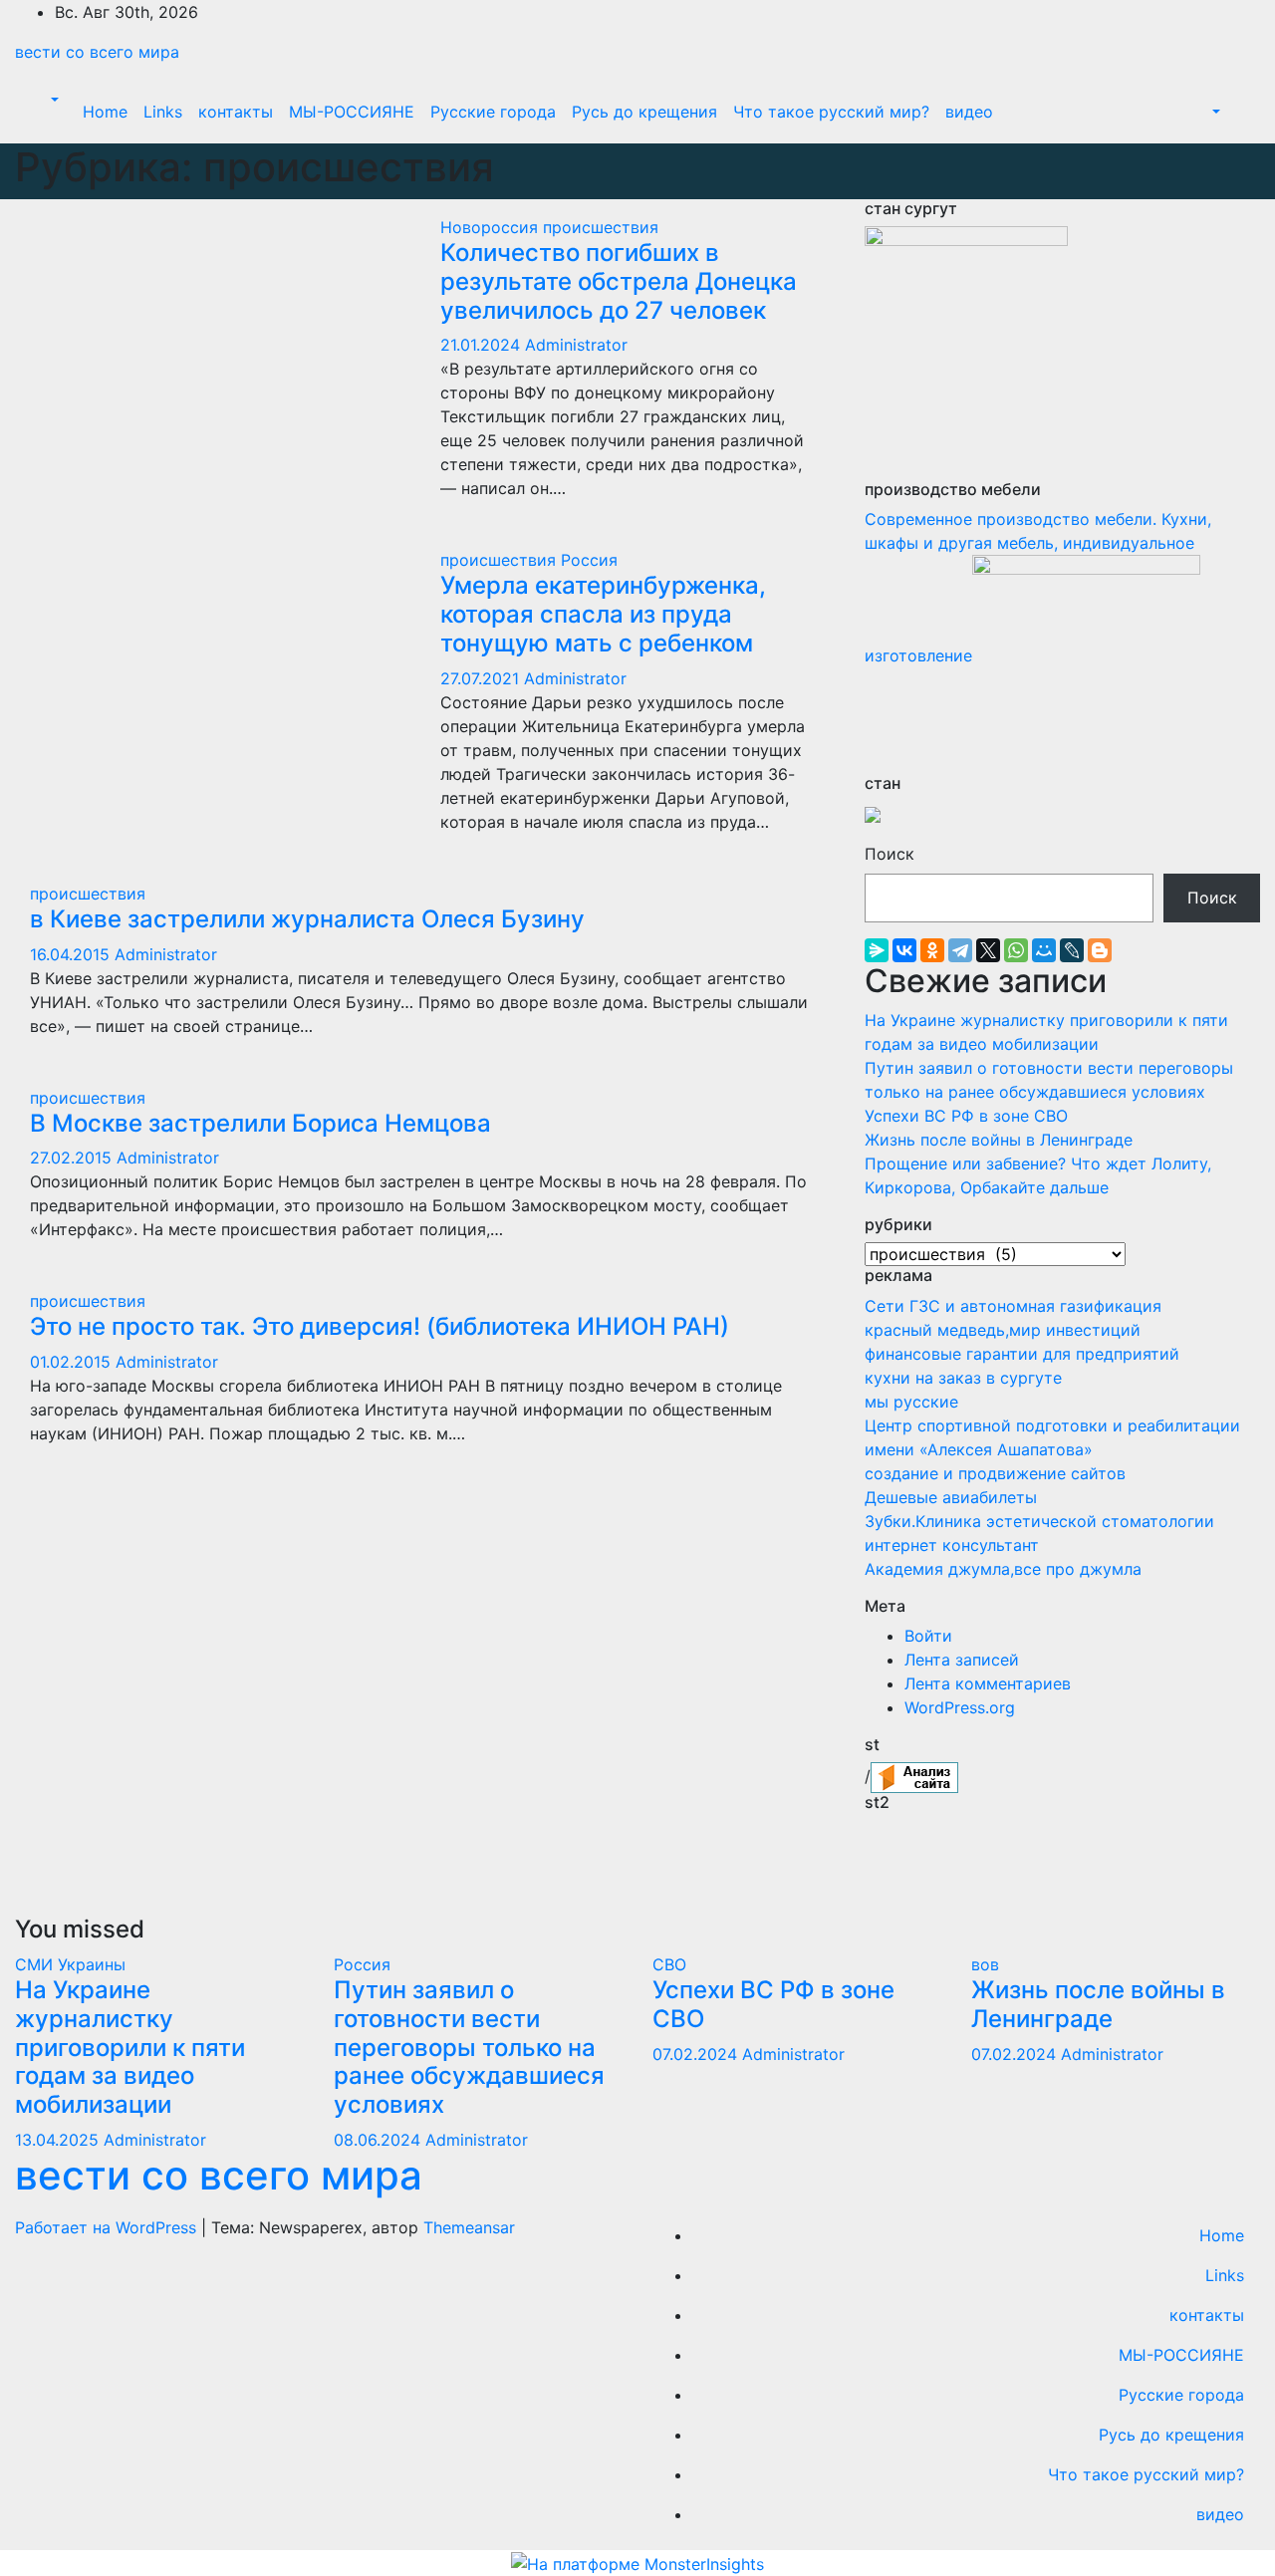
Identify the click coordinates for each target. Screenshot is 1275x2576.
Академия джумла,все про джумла (1003, 1569)
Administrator (576, 345)
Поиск (890, 854)
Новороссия (492, 227)
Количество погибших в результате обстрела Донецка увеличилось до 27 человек (619, 281)
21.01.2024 (483, 345)
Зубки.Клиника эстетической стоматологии (1039, 1521)
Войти (928, 1636)
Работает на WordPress (108, 2227)
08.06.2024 (380, 2140)
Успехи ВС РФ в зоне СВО (966, 1116)
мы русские (911, 1402)
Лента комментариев (988, 1683)
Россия (589, 560)
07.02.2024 (697, 2054)
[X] (988, 950)
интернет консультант (952, 1545)
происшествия (601, 227)
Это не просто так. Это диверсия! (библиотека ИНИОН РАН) (380, 1326)
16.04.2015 (72, 954)
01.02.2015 (73, 1362)
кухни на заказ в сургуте (963, 1378)
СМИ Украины (70, 1964)
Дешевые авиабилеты (951, 1497)
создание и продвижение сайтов (995, 1473)
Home (105, 112)
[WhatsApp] (1016, 950)
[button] (53, 100)
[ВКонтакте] (904, 950)
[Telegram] (960, 950)
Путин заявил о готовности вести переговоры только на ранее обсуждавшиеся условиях (469, 2047)
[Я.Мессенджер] (877, 950)
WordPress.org (960, 1707)
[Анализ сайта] (914, 1776)
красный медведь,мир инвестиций (1003, 1330)
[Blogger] (1100, 950)
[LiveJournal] (1072, 950)
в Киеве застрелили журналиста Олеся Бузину (307, 919)
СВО (669, 1964)
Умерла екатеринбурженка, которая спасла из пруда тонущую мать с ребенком (603, 614)
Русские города (493, 112)
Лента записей (962, 1660)
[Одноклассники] (932, 950)
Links (163, 112)
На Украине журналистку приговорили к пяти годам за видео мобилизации (130, 2047)
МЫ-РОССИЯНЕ (352, 112)
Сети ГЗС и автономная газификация (1013, 1306)
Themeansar (469, 2227)
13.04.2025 (59, 2140)
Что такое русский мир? (831, 112)
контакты (236, 112)
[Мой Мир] (1044, 950)
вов (985, 1964)
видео (969, 112)
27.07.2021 (482, 678)
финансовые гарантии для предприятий (1022, 1354)
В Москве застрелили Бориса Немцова (260, 1123)
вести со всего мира (97, 52)
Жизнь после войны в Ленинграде (999, 1140)
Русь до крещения (644, 112)
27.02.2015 (73, 1158)
